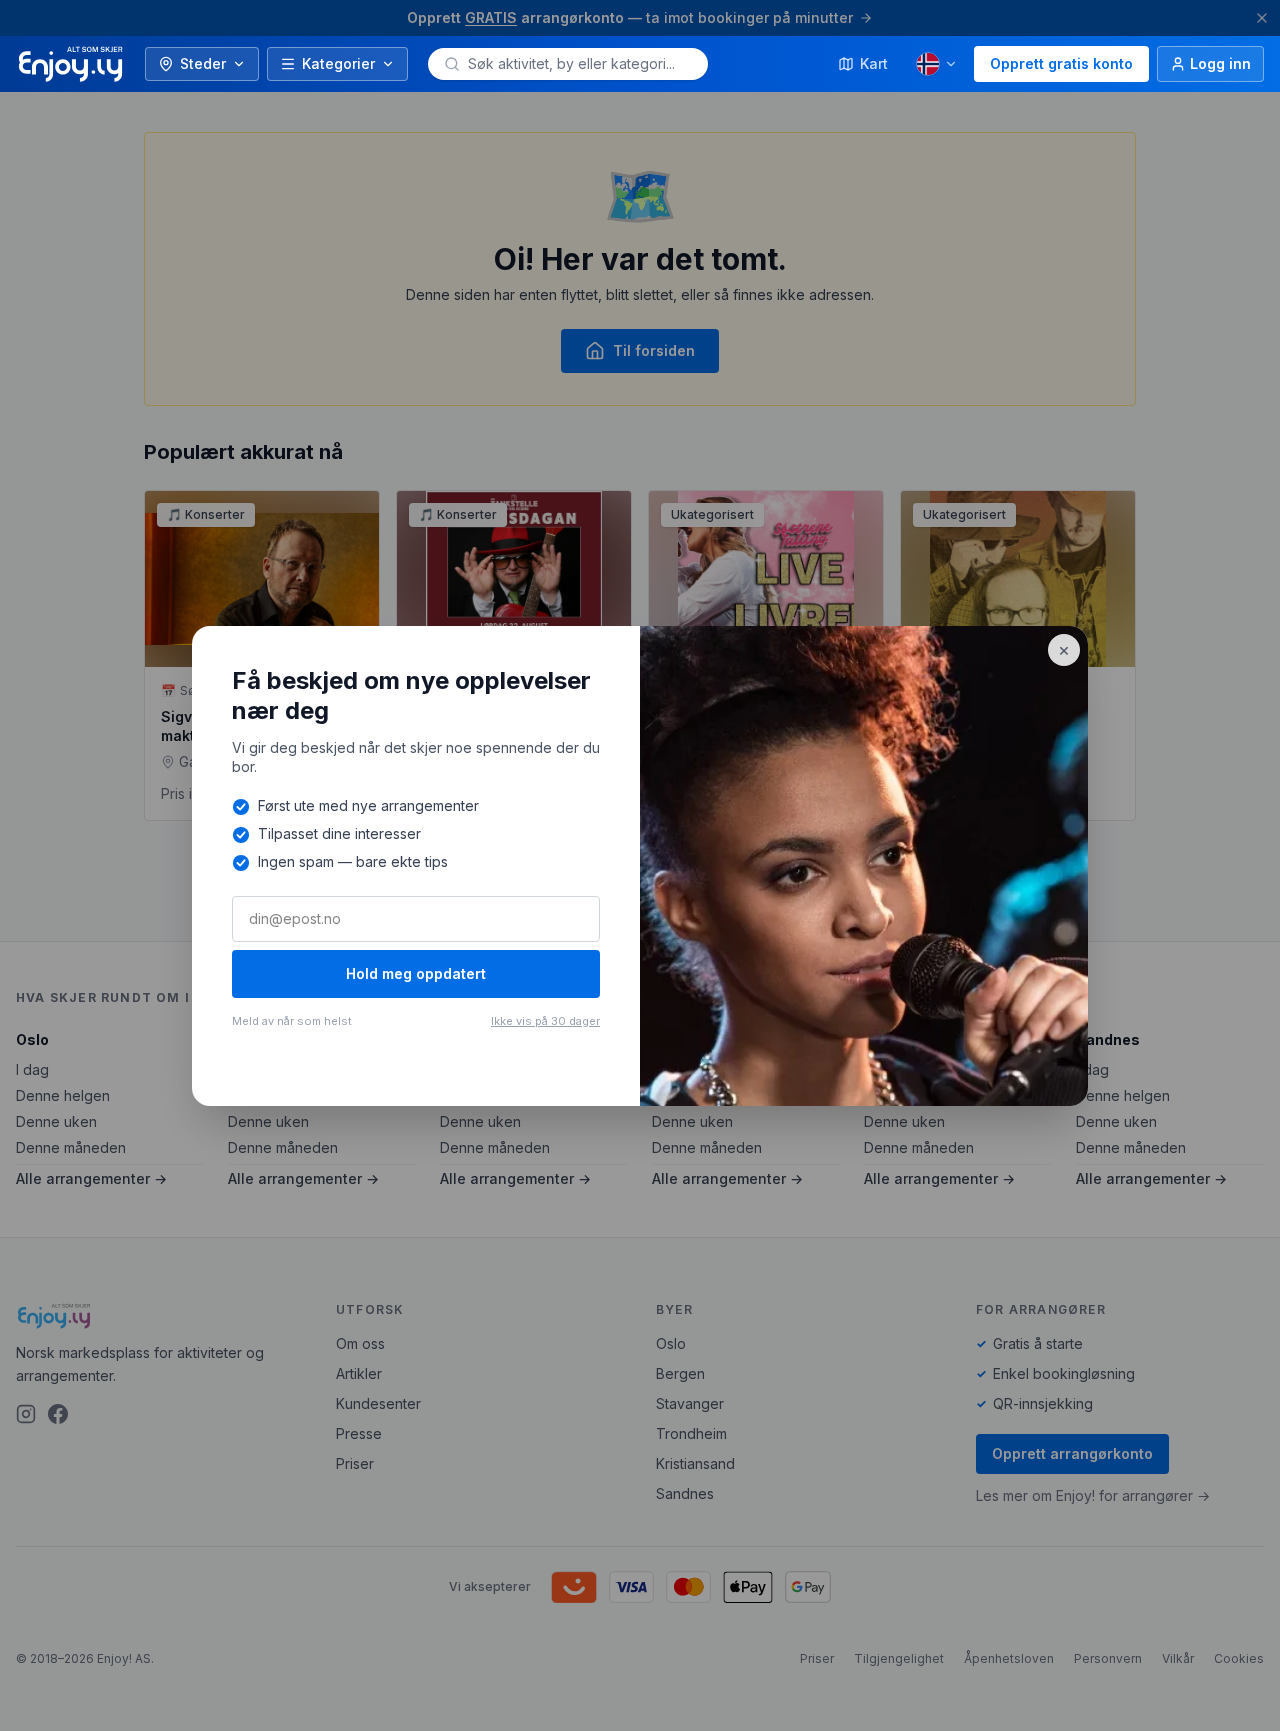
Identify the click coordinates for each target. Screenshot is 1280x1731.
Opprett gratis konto (1061, 63)
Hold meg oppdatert (416, 973)
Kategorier (338, 63)
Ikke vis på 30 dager (545, 1021)
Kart (874, 63)
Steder (203, 63)
